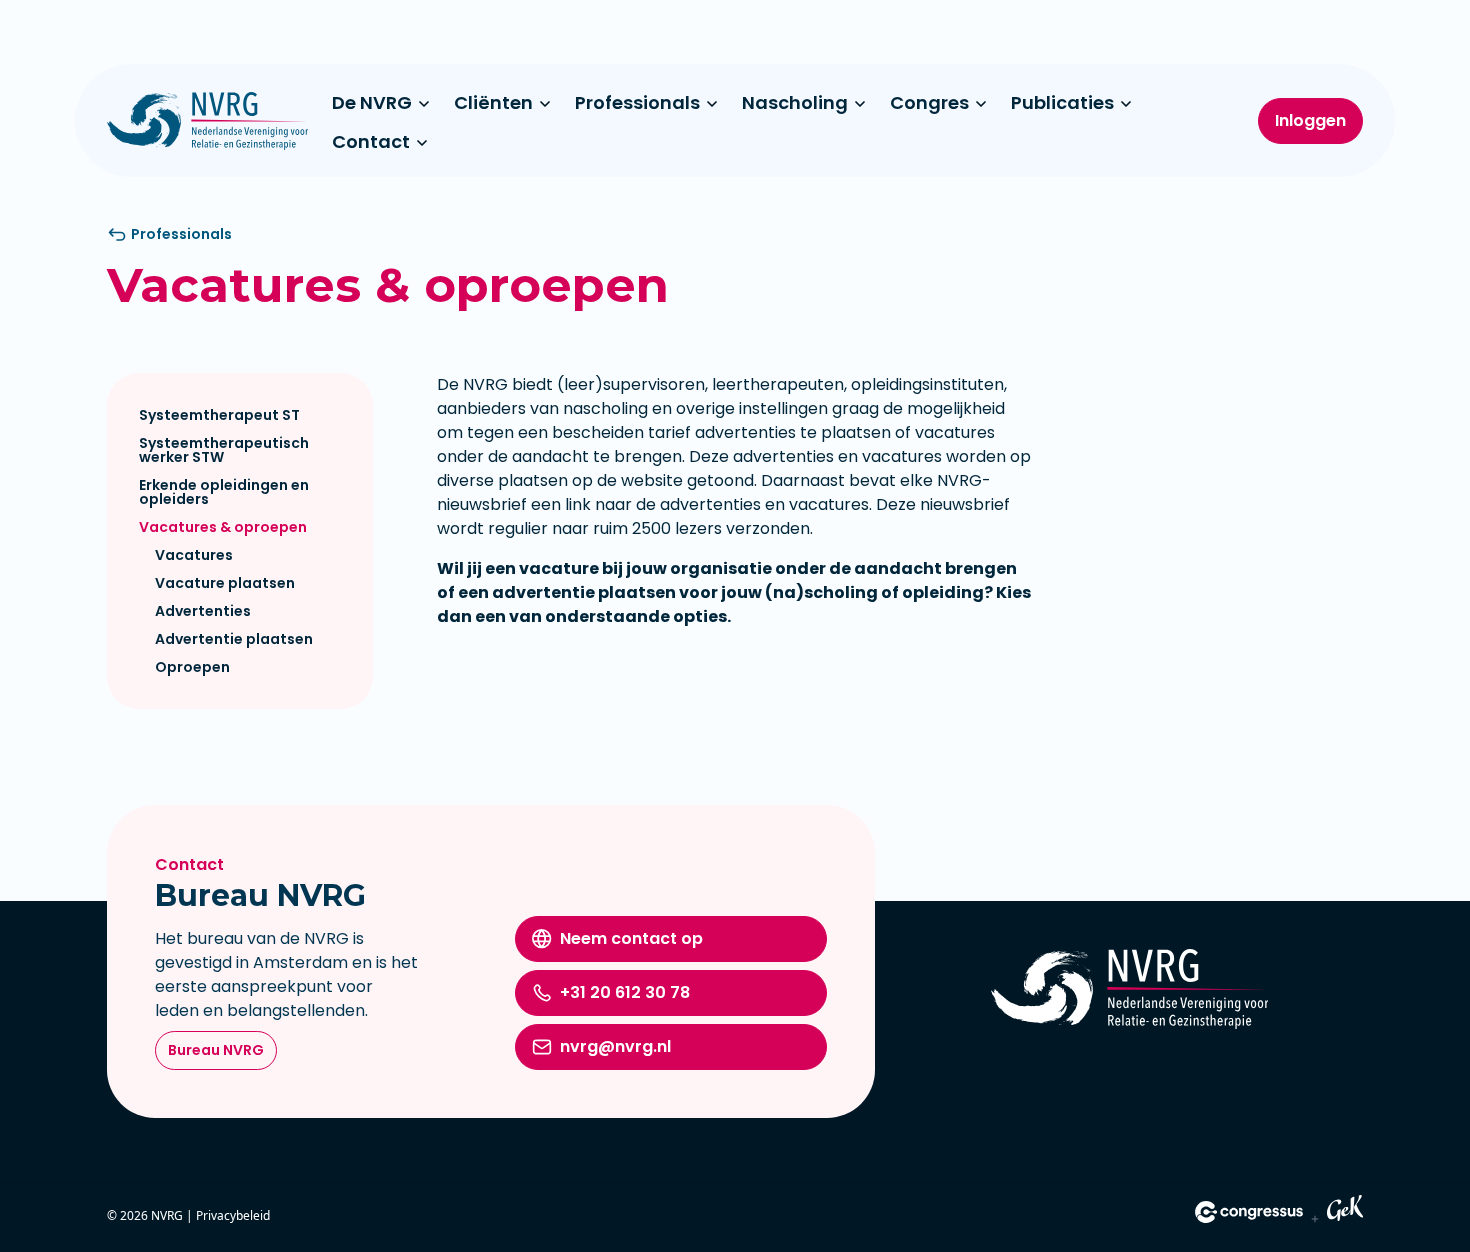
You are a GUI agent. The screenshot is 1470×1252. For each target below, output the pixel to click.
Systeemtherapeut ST (219, 415)
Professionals (637, 102)
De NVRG (372, 102)
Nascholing (795, 102)
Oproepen (192, 667)
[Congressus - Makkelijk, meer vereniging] (1249, 1212)
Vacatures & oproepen (223, 527)
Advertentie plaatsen (234, 639)
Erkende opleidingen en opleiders (224, 492)
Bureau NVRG (216, 1050)
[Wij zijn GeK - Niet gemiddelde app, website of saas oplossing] (1345, 1211)
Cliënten (493, 102)
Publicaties (1062, 102)
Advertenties (203, 611)
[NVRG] (207, 121)
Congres (929, 102)
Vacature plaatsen (225, 583)
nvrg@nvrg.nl (615, 1046)
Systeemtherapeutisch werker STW (224, 450)
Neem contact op (631, 938)
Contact (371, 141)
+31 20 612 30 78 (625, 992)
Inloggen (1310, 120)
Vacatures (194, 555)
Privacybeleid (233, 1215)
